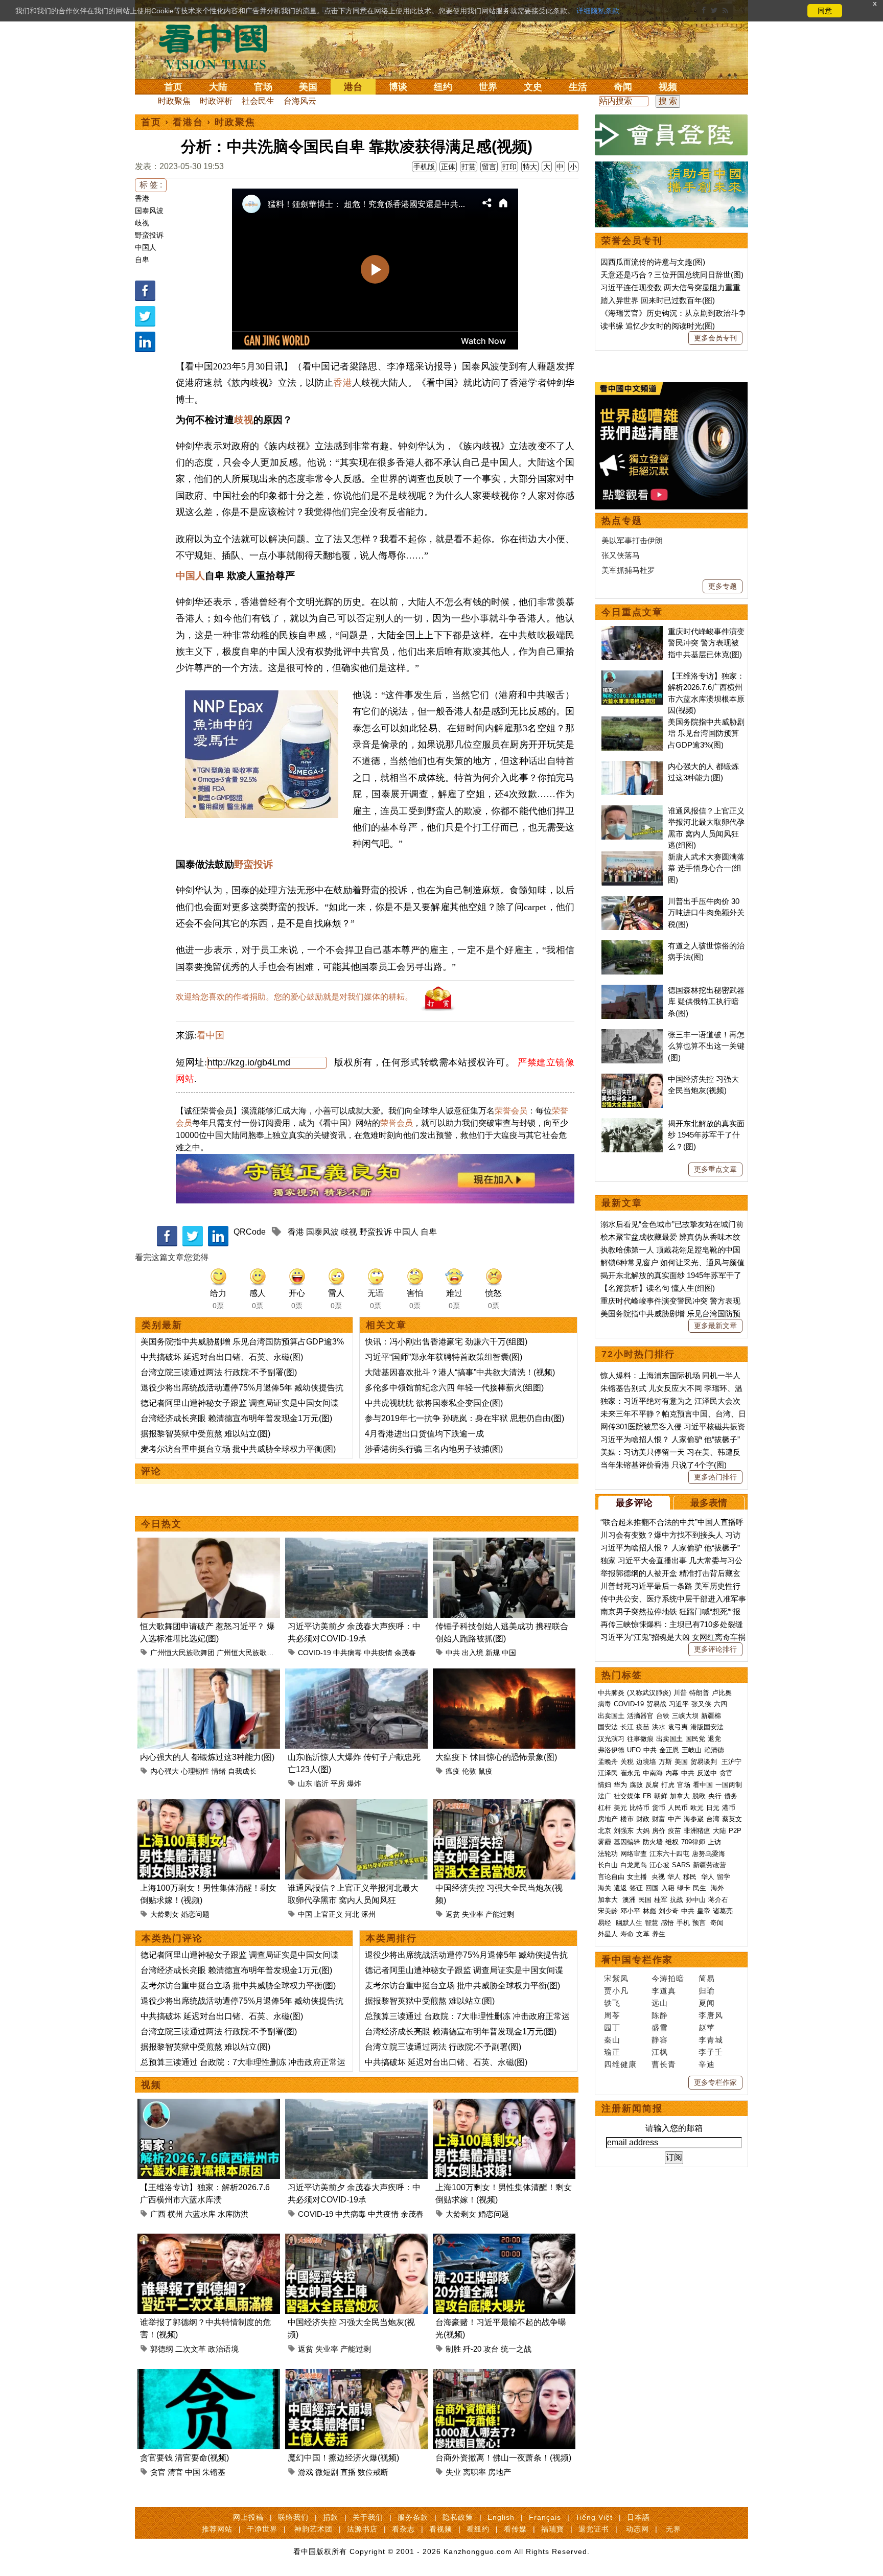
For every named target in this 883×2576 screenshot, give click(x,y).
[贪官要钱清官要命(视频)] (209, 2375)
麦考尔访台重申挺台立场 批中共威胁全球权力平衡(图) (238, 1449)
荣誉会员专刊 (632, 241)
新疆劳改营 (710, 1865)
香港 (142, 198)
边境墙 (646, 1762)
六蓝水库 (200, 2214)
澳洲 (629, 1900)
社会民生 (258, 101)
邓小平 (630, 1911)
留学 (724, 1877)
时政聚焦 (174, 101)
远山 (660, 2003)
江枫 (660, 2052)
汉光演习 (611, 1739)
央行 (715, 1796)
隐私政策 (458, 2517)
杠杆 (605, 1808)
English (501, 2517)
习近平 (679, 1704)
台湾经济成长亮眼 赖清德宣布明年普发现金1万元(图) (236, 1418)
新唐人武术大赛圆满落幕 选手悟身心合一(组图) (706, 868)
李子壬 (711, 2052)
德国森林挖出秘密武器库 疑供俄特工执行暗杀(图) (706, 1002)
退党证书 (594, 2529)
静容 (660, 2040)
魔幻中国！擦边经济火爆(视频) (343, 2458)
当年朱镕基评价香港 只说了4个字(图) (664, 1465)
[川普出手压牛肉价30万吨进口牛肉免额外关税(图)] (632, 901)
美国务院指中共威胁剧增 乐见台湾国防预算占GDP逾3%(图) (706, 733)
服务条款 (413, 2517)
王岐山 (692, 1750)
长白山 (608, 1865)
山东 (305, 1783)
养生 (659, 1934)
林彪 (649, 1911)
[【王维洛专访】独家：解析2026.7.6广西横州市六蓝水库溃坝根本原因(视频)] (209, 2105)
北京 (605, 1831)
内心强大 (165, 1771)
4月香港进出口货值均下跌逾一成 (424, 1434)
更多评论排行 (715, 1649)
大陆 (218, 87)
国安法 (608, 1727)
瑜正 (612, 2052)
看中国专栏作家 (637, 1960)
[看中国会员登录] (671, 135)
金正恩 (669, 1750)
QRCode (250, 1232)
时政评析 (216, 101)
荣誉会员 (511, 1111)
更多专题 (723, 586)
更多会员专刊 (715, 338)
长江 (627, 1727)
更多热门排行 (715, 1477)
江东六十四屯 (669, 1854)
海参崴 (694, 1819)
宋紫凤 (616, 1978)
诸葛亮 (723, 1911)
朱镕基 (214, 2472)
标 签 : (151, 185)
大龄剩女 (165, 1914)
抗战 (677, 1900)
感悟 (667, 1923)
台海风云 (300, 101)
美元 (620, 1808)
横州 (175, 2214)
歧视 (142, 223)
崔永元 (630, 1773)
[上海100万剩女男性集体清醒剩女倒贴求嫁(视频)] (209, 1805)
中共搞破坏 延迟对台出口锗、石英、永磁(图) (222, 1357)
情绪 (219, 1771)
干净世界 (262, 2529)
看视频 (441, 2529)
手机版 (424, 167)
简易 (707, 1978)
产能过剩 (500, 1914)
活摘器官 (640, 1716)
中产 (675, 1819)
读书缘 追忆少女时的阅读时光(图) (658, 326)
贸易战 (656, 1704)
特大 (530, 167)
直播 (348, 2472)
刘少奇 (669, 1911)
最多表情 (709, 1503)
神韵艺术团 (313, 2529)
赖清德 (714, 1750)
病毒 (605, 1704)
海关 (605, 1888)
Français (545, 2517)
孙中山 (696, 1900)
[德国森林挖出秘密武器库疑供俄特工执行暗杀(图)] (632, 990)
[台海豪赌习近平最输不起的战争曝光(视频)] (504, 2240)
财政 (643, 1819)
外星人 (608, 1934)
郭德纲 (162, 2349)
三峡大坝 (685, 1716)
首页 (173, 87)
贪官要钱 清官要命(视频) (184, 2458)
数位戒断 (373, 2472)
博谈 (398, 87)
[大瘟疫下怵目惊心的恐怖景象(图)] (504, 1674)
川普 (680, 1693)
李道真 (664, 1991)
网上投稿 (248, 2517)
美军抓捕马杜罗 (628, 570)
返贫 (453, 1914)
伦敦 (469, 1771)
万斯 (665, 1762)
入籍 (668, 1888)
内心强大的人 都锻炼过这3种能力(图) (207, 1757)
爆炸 (354, 1783)
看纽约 (478, 2529)
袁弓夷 (678, 1727)
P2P (735, 1831)
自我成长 (242, 1771)
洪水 (659, 1727)
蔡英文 (732, 1819)
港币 (729, 1808)
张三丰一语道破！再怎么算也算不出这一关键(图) (706, 1046)
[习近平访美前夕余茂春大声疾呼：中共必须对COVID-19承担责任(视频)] (356, 1544)
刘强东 (624, 1831)
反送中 (707, 1773)
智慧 (652, 1923)
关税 (627, 1762)
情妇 (605, 1785)
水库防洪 (233, 2214)
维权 (672, 1842)
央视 (658, 1877)
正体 (448, 167)
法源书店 (362, 2529)
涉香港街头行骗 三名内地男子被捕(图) (434, 1449)
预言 (700, 1923)
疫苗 (643, 1727)
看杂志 (403, 2529)
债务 (731, 1796)
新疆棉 (711, 1716)
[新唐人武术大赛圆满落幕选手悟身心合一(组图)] (632, 857)
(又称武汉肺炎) (649, 1693)
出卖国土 (611, 1716)
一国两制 (729, 1785)
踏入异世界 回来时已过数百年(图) (658, 300)
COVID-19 (315, 1653)
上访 (714, 1842)
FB (647, 1796)
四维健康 (620, 2064)
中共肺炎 (611, 1693)
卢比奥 (722, 1693)
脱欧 (699, 1796)
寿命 (627, 1934)
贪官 (158, 2472)
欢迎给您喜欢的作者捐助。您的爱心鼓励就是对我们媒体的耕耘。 (294, 997)
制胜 (453, 2349)
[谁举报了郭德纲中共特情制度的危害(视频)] (209, 2240)
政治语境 (223, 2349)
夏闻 (707, 2003)
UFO (634, 1750)
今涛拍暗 (668, 1978)
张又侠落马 (621, 555)
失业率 (473, 1914)
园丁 (612, 2027)
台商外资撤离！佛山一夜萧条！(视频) (503, 2458)
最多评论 (634, 1503)
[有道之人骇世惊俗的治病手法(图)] (632, 946)
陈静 (660, 2015)
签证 (636, 1888)
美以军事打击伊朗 (632, 540)
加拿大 (680, 1796)
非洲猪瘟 (697, 1831)
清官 (175, 2472)
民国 (645, 1900)
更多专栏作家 (715, 2082)
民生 (701, 1888)
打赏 (469, 167)
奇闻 (623, 87)
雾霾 (605, 1842)
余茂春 (405, 1653)
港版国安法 (707, 1727)
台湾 (713, 1819)
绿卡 (684, 1888)
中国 (509, 1653)
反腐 (652, 1785)
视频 (668, 87)
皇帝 (704, 1911)
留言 (489, 167)
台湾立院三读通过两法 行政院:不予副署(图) (219, 1372)
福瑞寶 (553, 2529)
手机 (683, 1923)
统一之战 (516, 2349)
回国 (652, 1888)
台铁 (663, 1716)
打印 (509, 167)
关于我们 (368, 2517)
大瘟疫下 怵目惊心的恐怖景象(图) (496, 1757)
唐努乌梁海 (708, 1854)
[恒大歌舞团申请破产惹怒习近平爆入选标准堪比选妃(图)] (209, 1544)
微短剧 (327, 2472)
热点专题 (622, 521)
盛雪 (660, 2027)
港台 (353, 87)
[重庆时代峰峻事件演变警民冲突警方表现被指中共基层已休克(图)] (632, 631)
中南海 (653, 1773)
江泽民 (608, 1773)
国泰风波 (149, 211)
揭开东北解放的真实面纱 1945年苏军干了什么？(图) (706, 1135)
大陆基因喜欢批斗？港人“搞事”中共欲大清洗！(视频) (460, 1372)
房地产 (499, 2472)
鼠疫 (485, 1771)
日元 (713, 1808)
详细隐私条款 (598, 11)
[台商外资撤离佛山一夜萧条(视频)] (504, 2375)
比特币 (640, 1808)
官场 (263, 87)
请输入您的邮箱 (674, 2128)
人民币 (678, 1808)
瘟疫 (453, 1771)
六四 (721, 1704)
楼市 (627, 1819)
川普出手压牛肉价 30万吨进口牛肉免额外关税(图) (706, 913)
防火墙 (653, 1842)
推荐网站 (217, 2529)
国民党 (695, 1739)
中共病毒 (347, 1653)
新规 (493, 1653)
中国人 (146, 247)
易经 (606, 1923)
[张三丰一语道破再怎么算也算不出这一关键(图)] (632, 1035)
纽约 (443, 87)
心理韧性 (195, 1771)
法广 (605, 1796)
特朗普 (699, 1693)
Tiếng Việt (594, 2517)
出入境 (473, 1653)
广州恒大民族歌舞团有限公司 (263, 1653)
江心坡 (659, 1865)
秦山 (612, 2040)
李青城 (711, 2040)
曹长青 (664, 2064)
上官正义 (329, 1914)
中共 (453, 1653)
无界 (673, 2529)
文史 (533, 87)
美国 (308, 87)
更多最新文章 (715, 1326)
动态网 (637, 2529)
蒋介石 (719, 1900)
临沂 (321, 1783)
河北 (352, 1914)
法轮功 (608, 1854)
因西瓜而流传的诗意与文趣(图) (653, 262)
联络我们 (293, 2517)
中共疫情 (378, 1653)
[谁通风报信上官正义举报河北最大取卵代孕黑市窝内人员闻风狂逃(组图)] (356, 1805)
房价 (659, 1831)
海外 (718, 1888)
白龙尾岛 (634, 1865)
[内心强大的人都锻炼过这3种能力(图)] (209, 1674)
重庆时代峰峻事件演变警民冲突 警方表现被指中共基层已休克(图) (706, 643)
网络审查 (634, 1854)
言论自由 (611, 1877)
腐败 (636, 1785)
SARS (681, 1865)
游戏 (306, 2472)
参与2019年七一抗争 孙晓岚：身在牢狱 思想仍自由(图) (464, 1418)
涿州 (368, 1914)
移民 (690, 1877)
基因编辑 (627, 1842)
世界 (488, 87)
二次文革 (191, 2349)
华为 (620, 1785)
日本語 (638, 2517)
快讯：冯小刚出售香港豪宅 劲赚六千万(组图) (446, 1342)
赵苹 (707, 2027)
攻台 (491, 2349)
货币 (659, 1808)
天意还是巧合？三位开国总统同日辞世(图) (672, 275)
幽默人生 (629, 1923)
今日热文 (161, 1524)
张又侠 (701, 1704)
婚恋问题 (195, 1914)
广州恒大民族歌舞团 (182, 1653)
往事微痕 (640, 1739)
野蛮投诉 (149, 235)
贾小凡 (616, 1991)
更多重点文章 (715, 1169)
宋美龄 (608, 1911)
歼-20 (472, 2349)
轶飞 (612, 2003)
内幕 (672, 1773)
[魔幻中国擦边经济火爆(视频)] (356, 2375)
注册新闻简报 (632, 2108)
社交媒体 (627, 1796)
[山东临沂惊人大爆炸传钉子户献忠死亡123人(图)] (356, 1674)
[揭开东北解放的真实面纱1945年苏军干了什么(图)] (632, 1123)
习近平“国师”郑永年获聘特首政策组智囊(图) (444, 1357)
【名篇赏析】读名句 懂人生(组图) (658, 1288)
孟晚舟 (608, 1762)
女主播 (638, 1877)
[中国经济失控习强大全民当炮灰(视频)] (504, 1805)
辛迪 (707, 2064)
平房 (338, 1783)
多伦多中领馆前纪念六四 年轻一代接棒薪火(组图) (454, 1388)
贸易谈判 (705, 1762)
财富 (659, 1819)
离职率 (474, 2472)
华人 (674, 1877)
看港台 (188, 122)
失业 (453, 2472)
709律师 (693, 1842)
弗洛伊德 (611, 1750)
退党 (714, 1739)
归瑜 (707, 1991)
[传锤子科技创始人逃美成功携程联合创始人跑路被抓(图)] (504, 1544)
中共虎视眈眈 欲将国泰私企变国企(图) (434, 1403)
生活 (578, 87)
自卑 (142, 260)
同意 (825, 11)
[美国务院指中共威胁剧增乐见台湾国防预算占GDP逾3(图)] (632, 722)
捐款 (331, 2517)
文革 (643, 1934)
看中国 (219, 46)
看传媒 (515, 2529)
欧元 (697, 1808)
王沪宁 (731, 1762)
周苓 (612, 2015)
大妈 (643, 1831)
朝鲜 (661, 1796)
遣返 (620, 1888)
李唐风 (711, 2015)
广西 (158, 2214)
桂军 (661, 1900)
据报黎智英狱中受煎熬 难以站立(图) (205, 1434)
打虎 (668, 1785)
